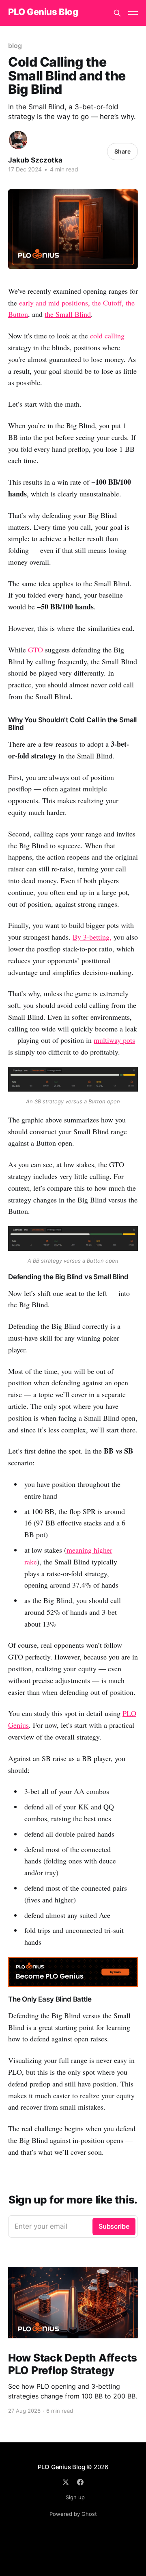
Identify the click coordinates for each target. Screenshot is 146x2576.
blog (15, 45)
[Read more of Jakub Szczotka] (18, 140)
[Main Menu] (133, 13)
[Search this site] (117, 13)
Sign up (75, 2497)
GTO (35, 650)
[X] (66, 2482)
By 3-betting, (92, 937)
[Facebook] (80, 2482)
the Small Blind (68, 314)
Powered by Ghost (73, 2514)
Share (122, 151)
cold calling (107, 336)
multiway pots (114, 1040)
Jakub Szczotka (35, 160)
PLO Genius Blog (43, 12)
